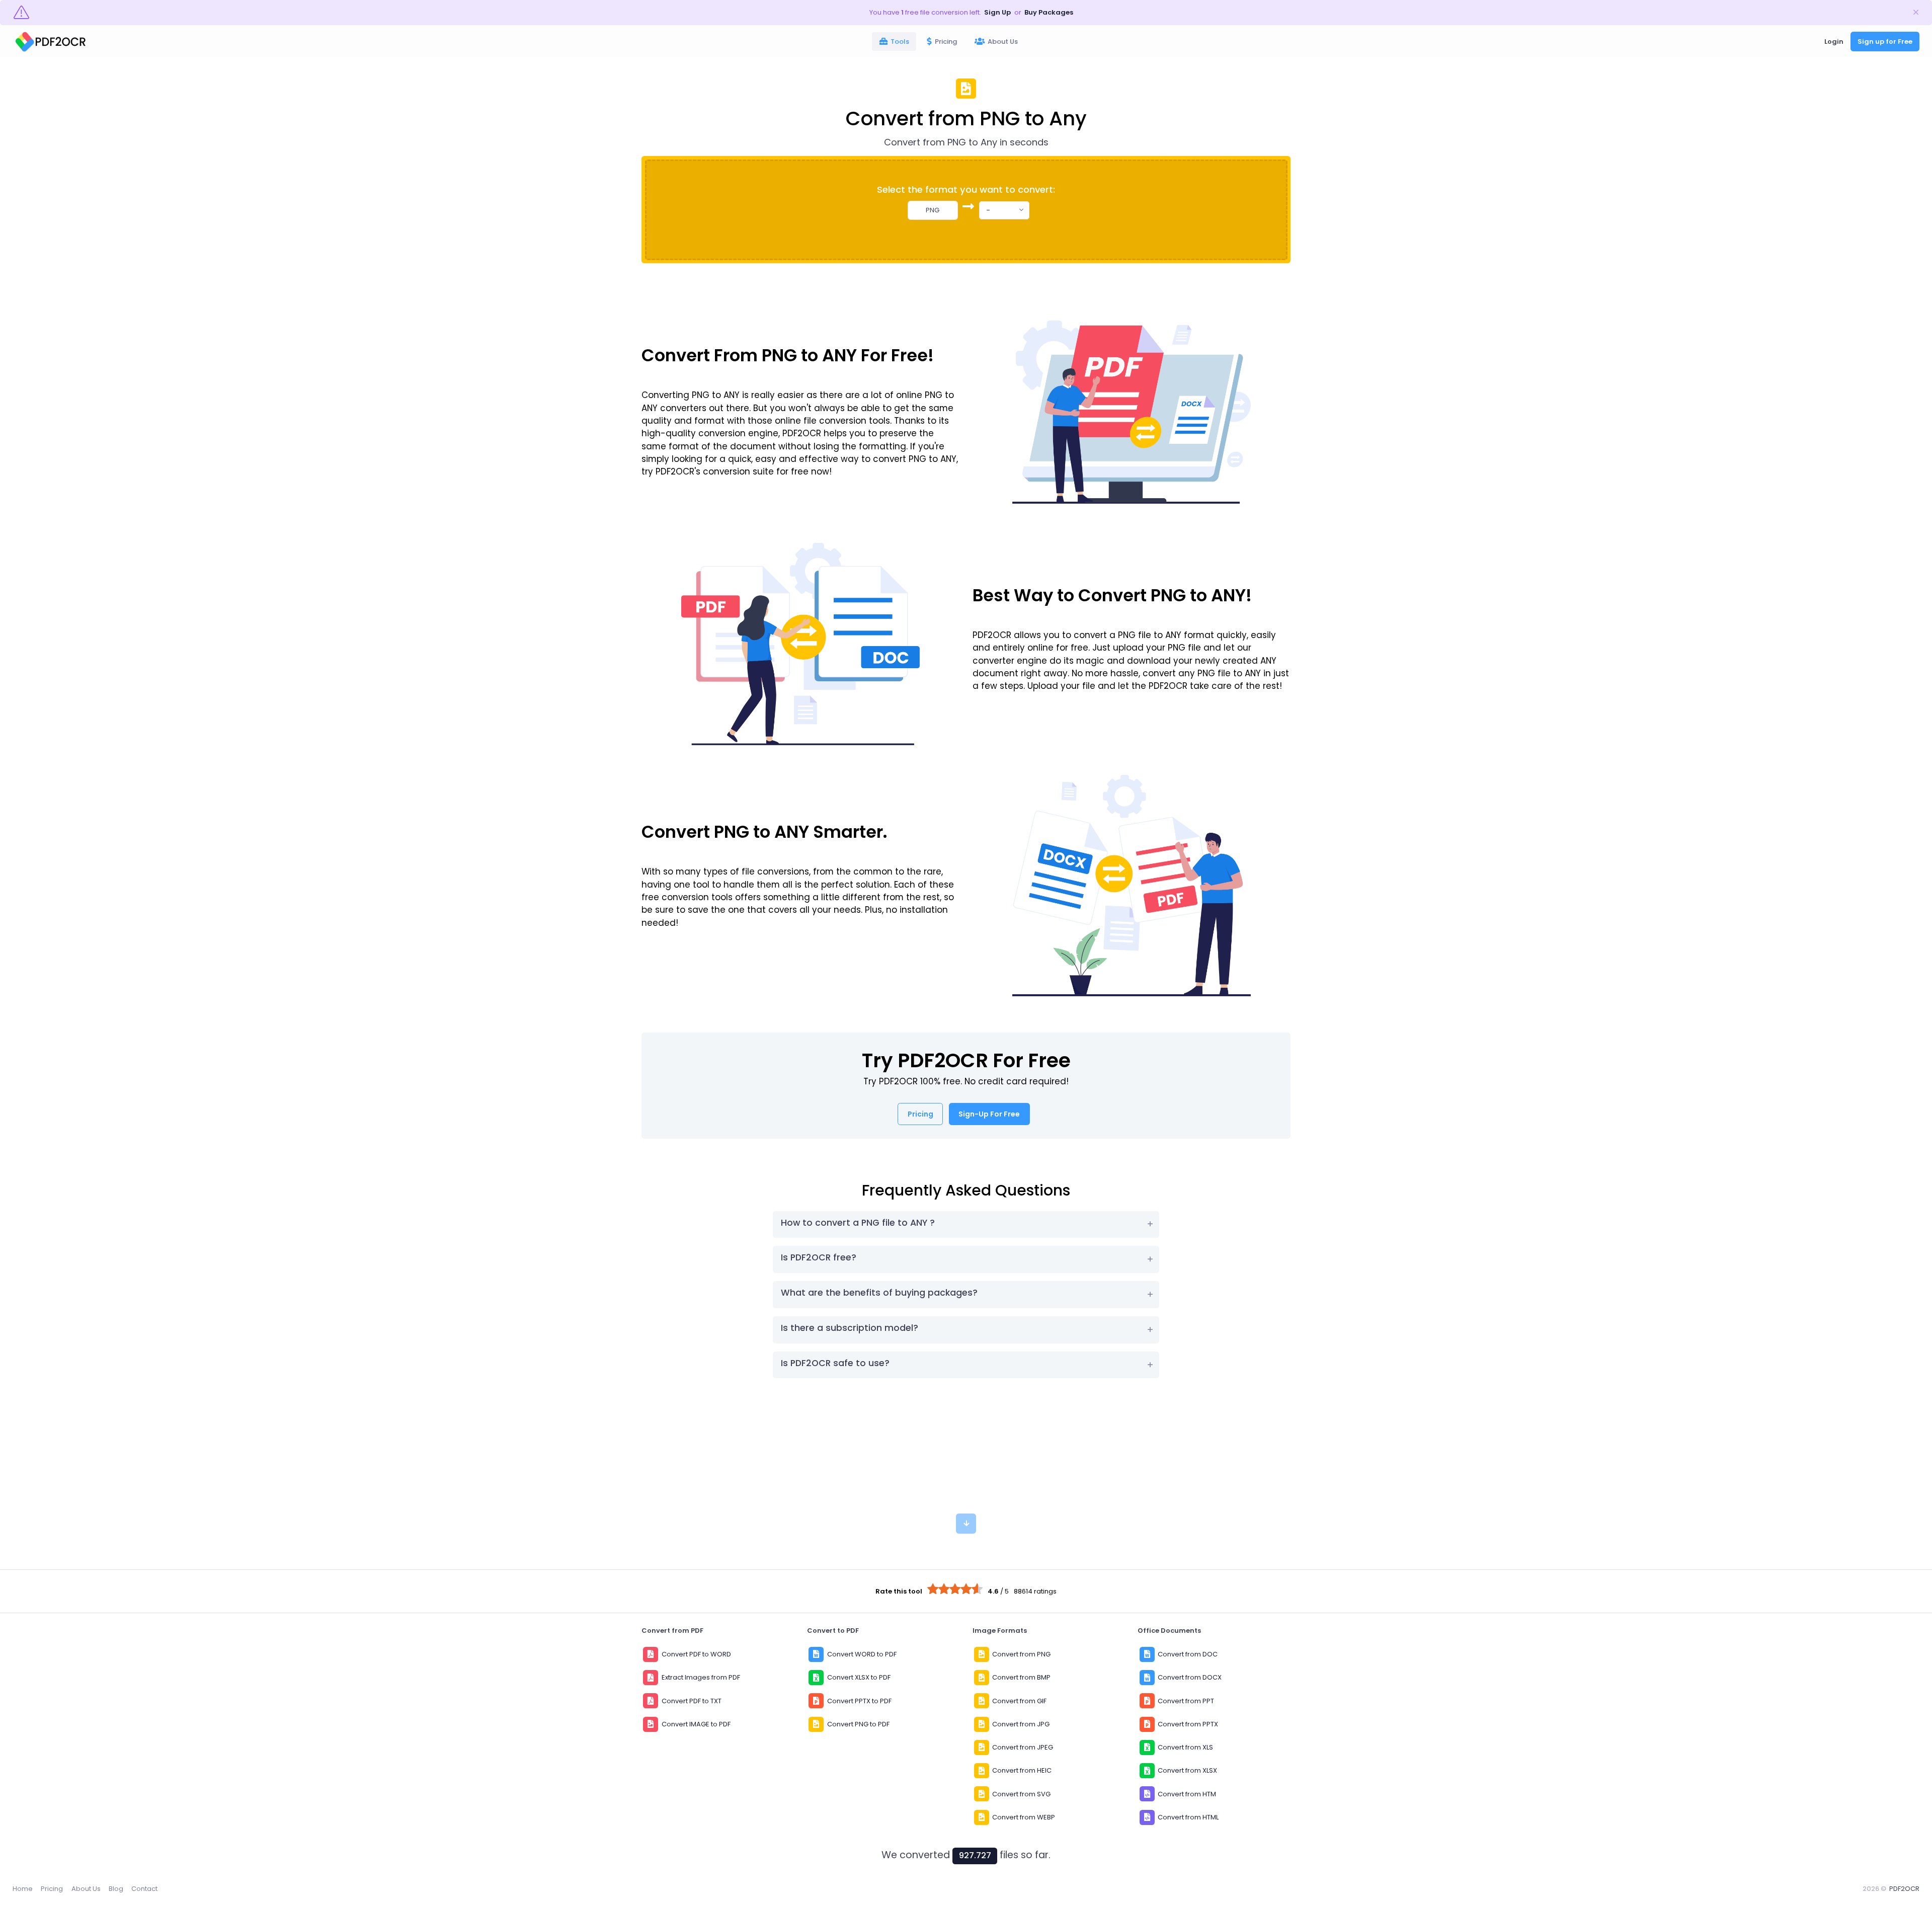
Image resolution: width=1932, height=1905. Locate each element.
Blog (116, 1889)
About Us (86, 1889)
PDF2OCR (1904, 1889)
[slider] (955, 1589)
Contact (144, 1889)
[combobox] (1004, 210)
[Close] (1916, 13)
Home (23, 1889)
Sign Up (997, 12)
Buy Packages (1049, 12)
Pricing (52, 1889)
